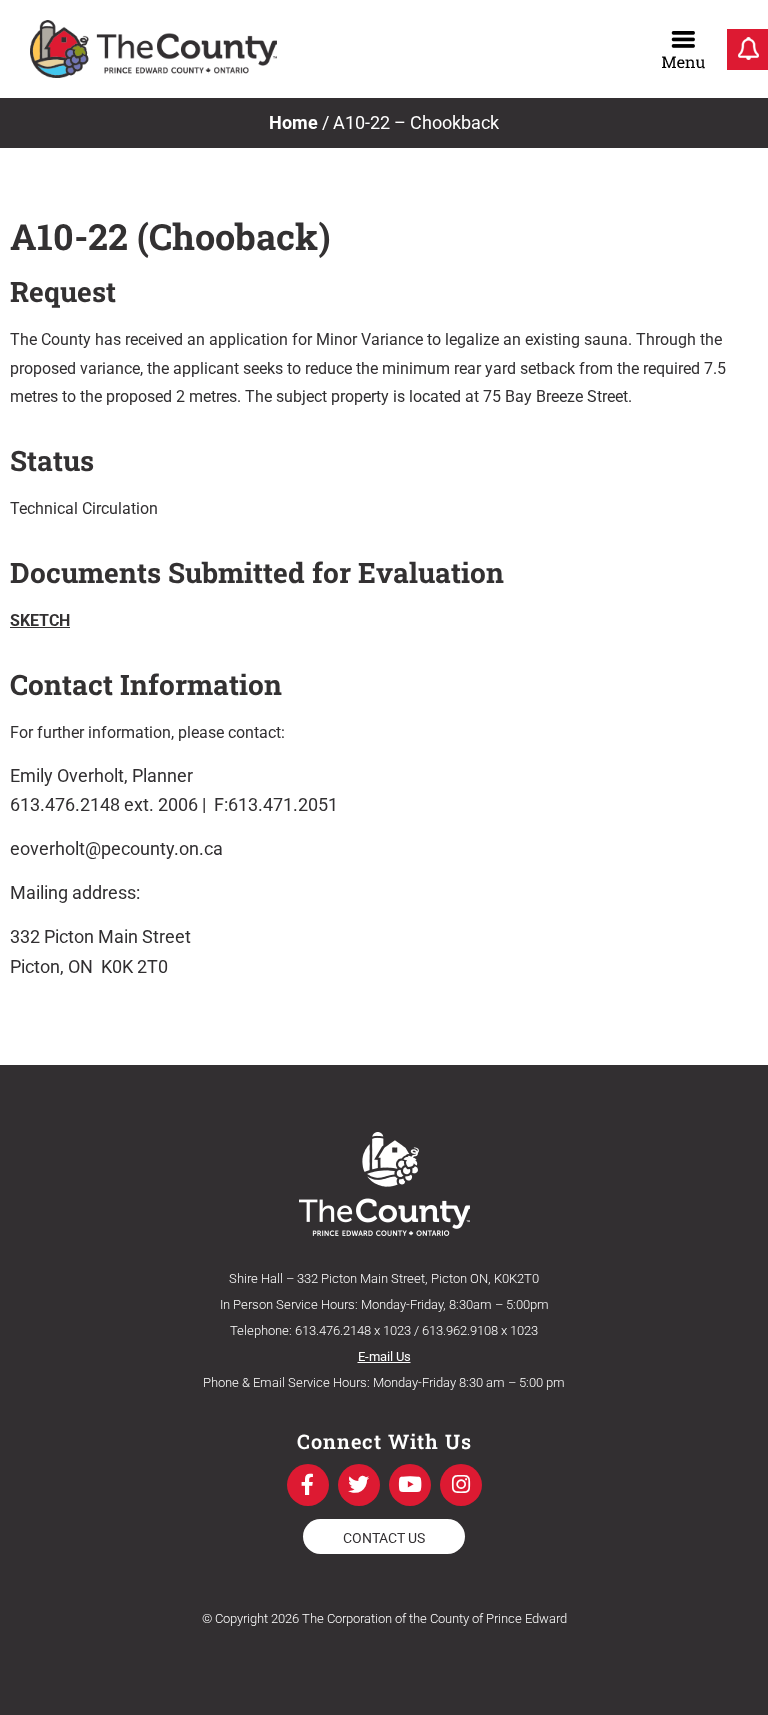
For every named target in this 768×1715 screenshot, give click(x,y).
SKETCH (40, 620)
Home (293, 122)
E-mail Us (384, 1356)
